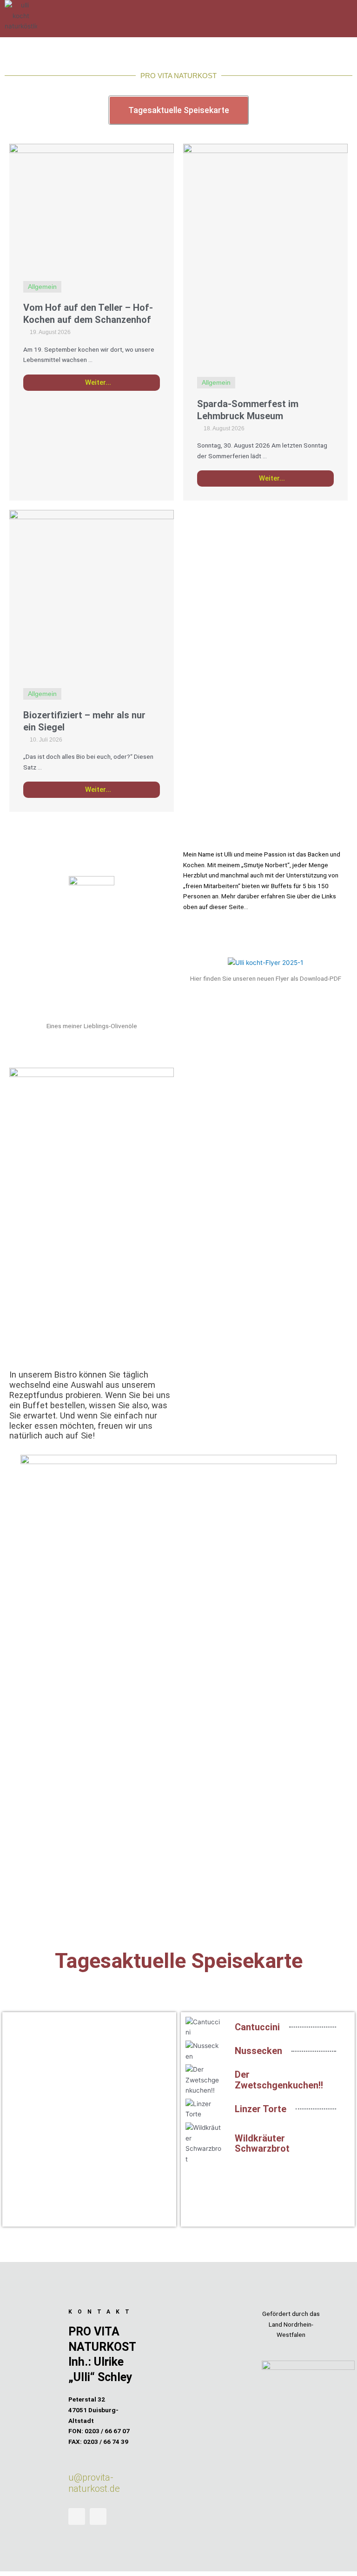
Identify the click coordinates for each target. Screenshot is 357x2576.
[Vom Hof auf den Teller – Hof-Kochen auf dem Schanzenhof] (92, 205)
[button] (199, 9)
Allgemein (42, 287)
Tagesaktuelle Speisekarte (179, 1961)
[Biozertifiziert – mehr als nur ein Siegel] (92, 592)
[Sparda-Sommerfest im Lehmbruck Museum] (265, 253)
